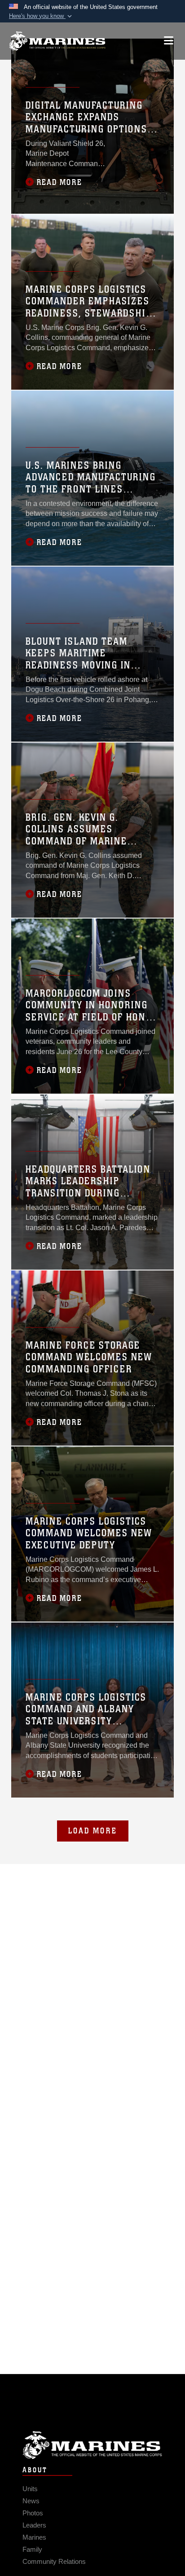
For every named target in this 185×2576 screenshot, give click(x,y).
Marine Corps (92, 2445)
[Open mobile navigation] (169, 41)
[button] (41, 16)
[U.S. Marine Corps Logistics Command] (57, 41)
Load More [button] (93, 1831)
